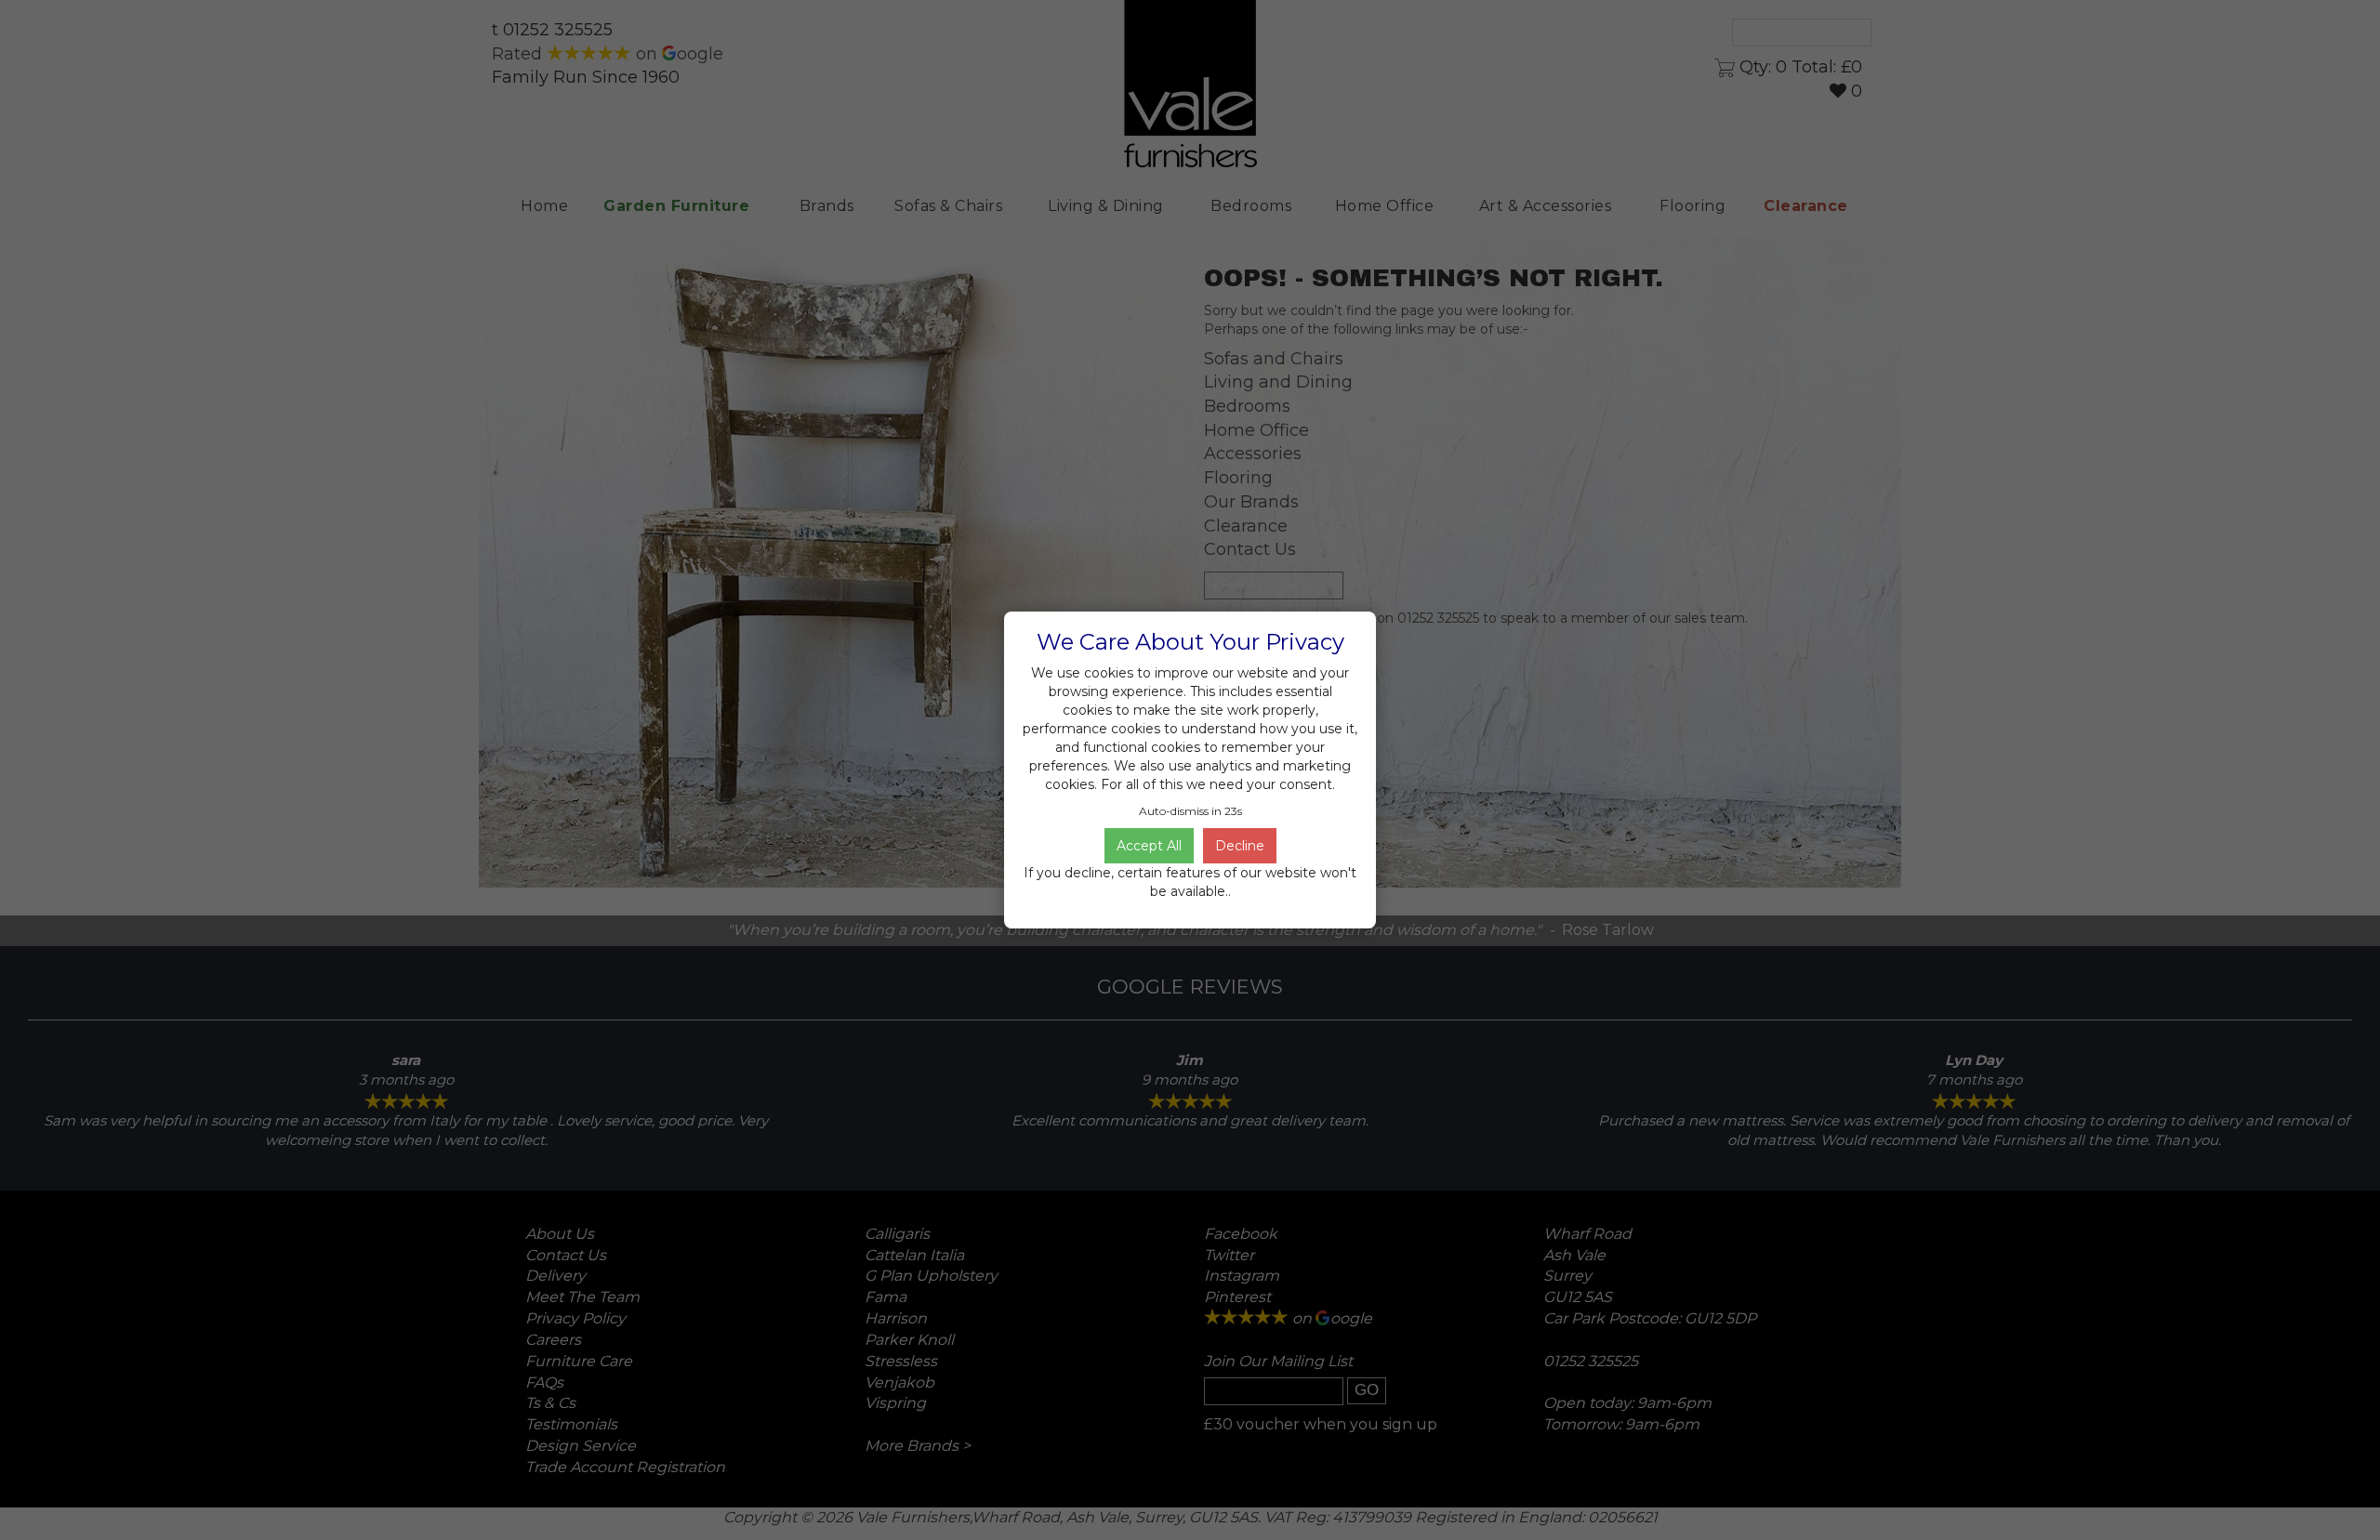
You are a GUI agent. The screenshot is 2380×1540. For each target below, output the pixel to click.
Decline (1240, 846)
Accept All (1149, 846)
